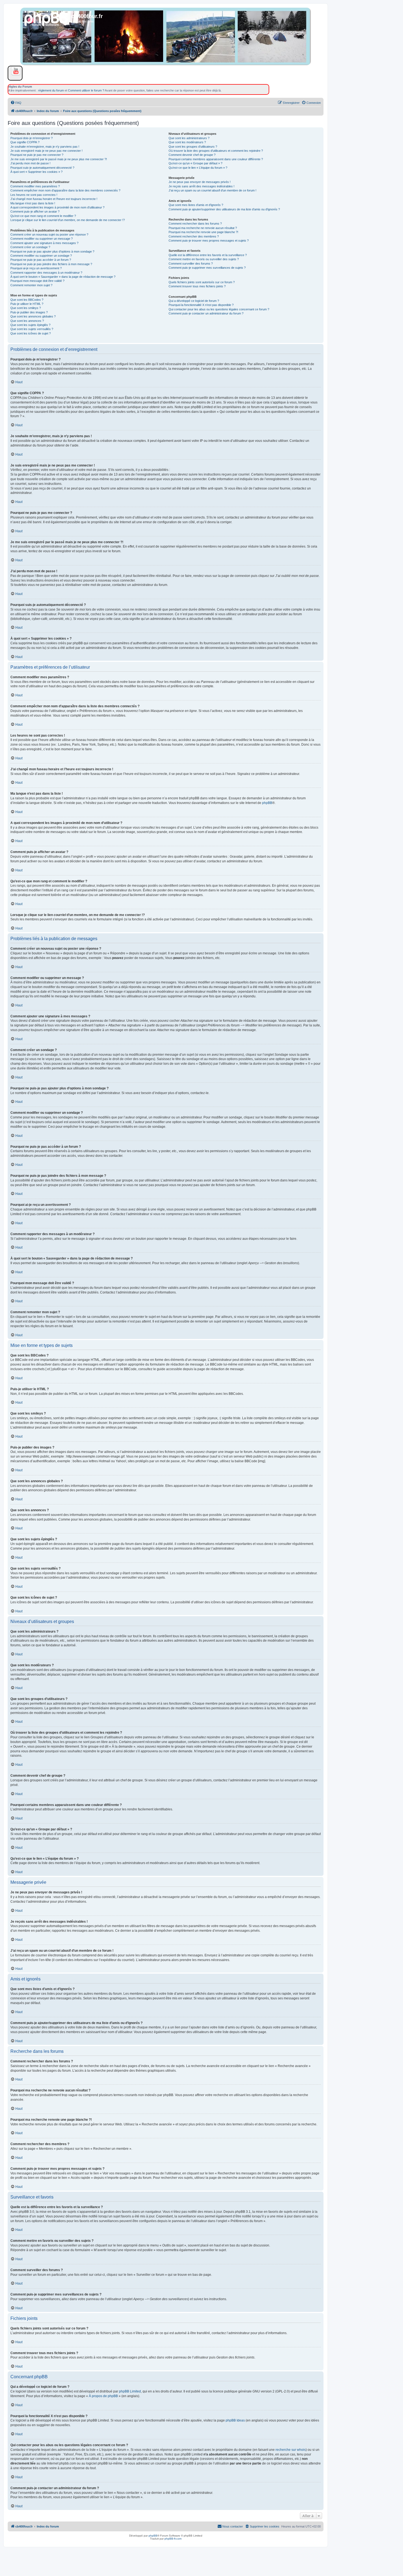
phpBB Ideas (235, 2420)
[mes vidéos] (14, 71)
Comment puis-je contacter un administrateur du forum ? (206, 313)
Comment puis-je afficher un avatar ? (35, 211)
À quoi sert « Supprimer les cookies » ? (36, 172)
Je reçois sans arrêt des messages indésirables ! (201, 186)
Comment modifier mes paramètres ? (35, 186)
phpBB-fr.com (173, 2539)
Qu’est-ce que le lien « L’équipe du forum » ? (198, 168)
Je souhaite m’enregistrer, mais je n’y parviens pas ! (45, 147)
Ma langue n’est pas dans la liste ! (33, 203)
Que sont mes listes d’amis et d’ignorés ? (196, 205)
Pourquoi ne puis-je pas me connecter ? (37, 155)
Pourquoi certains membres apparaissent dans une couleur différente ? (216, 159)
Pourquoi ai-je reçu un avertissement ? (36, 268)
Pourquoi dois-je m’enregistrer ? (32, 138)
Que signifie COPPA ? (25, 142)
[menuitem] (16, 103)
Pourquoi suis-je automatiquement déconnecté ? (42, 168)
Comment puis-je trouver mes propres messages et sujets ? (209, 241)
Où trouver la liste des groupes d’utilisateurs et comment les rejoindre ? (216, 151)
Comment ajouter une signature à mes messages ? (44, 243)
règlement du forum (51, 90)
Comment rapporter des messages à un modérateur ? (46, 273)
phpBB (267, 803)
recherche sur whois (291, 2450)
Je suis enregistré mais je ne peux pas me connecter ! (46, 151)
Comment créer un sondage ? (30, 247)
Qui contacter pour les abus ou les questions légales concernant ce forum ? (219, 309)
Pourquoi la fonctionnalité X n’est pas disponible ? (201, 305)
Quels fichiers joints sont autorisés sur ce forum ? (202, 282)
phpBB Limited (130, 2391)
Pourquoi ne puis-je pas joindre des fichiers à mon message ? (51, 264)
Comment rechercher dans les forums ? (195, 224)
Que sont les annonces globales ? (33, 316)
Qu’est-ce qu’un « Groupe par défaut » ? (195, 163)
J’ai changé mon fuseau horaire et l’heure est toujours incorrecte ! (54, 199)
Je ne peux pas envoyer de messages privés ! (200, 182)
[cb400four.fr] (46, 24)
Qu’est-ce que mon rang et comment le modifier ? (43, 216)
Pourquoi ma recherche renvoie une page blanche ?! (203, 232)
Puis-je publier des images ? (29, 312)
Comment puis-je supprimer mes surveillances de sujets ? (207, 268)
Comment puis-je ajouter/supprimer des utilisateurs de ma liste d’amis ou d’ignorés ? (224, 209)
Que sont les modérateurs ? (187, 142)
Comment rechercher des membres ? (194, 236)
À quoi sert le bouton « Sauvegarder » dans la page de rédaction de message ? (63, 277)
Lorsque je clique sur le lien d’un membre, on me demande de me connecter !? (68, 220)
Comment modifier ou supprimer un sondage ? (41, 256)
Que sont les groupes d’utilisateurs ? (193, 147)
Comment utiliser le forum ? (86, 90)
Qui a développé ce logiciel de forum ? (194, 301)
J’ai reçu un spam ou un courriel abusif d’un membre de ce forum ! (212, 190)
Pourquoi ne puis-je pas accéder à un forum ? (41, 260)
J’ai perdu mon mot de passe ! (30, 163)
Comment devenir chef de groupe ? (192, 155)
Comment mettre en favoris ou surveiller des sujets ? (204, 259)
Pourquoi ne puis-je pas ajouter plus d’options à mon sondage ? (52, 251)
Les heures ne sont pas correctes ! (34, 195)
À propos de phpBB (103, 2396)
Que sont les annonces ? (27, 321)
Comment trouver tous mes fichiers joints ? (197, 286)
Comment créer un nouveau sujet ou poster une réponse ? (49, 234)
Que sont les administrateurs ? (189, 138)
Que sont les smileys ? (26, 308)
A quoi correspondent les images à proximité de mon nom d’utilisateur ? (57, 207)
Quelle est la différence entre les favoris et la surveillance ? (208, 255)
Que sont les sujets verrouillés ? (32, 329)
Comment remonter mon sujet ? (31, 285)
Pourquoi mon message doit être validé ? (37, 281)
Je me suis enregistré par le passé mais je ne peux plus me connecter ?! (59, 159)
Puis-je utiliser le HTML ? (27, 304)
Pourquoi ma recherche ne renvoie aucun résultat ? (203, 228)
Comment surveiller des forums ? (191, 264)
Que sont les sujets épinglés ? (30, 325)
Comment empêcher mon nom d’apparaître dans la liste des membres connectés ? (65, 190)
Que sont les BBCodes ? (27, 300)
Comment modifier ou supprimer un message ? (42, 239)
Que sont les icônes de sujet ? (31, 333)
